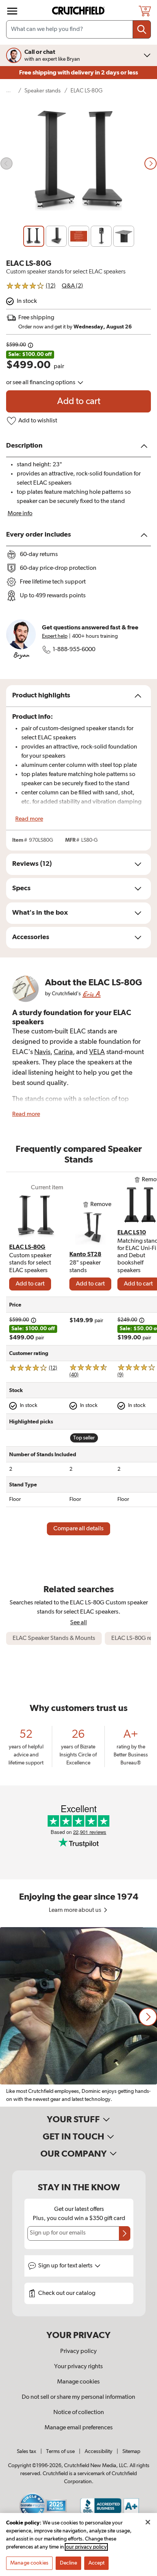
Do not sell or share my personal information (78, 2397)
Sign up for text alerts (66, 2266)
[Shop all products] (12, 11)
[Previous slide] (6, 163)
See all (78, 1623)
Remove (101, 1205)
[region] (78, 2017)
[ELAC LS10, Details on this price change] (142, 1320)
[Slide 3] (79, 236)
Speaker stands (42, 91)
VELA (97, 1052)
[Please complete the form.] (125, 2233)
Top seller (84, 1438)
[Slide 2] (56, 236)
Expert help (55, 636)
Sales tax (26, 2451)
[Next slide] (151, 163)
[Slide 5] (124, 236)
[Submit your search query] (142, 29)
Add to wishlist (38, 421)
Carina (63, 1052)
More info (20, 514)
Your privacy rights (78, 2367)
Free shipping (78, 73)
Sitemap (131, 2451)
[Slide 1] (34, 236)
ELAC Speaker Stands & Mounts (54, 1638)
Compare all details (78, 1529)
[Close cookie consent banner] (148, 2522)
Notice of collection (79, 2413)
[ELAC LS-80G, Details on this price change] (30, 345)
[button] (148, 2017)
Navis (42, 1052)
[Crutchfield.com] (79, 11)
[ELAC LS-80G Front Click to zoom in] (78, 164)
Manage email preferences (79, 2428)
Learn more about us (76, 1910)
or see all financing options (41, 383)
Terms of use (60, 2451)
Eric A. (91, 994)
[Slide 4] (101, 236)
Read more (29, 819)
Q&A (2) (72, 286)
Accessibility (99, 2451)
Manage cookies (78, 2382)
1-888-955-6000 (74, 650)
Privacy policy (78, 2351)
